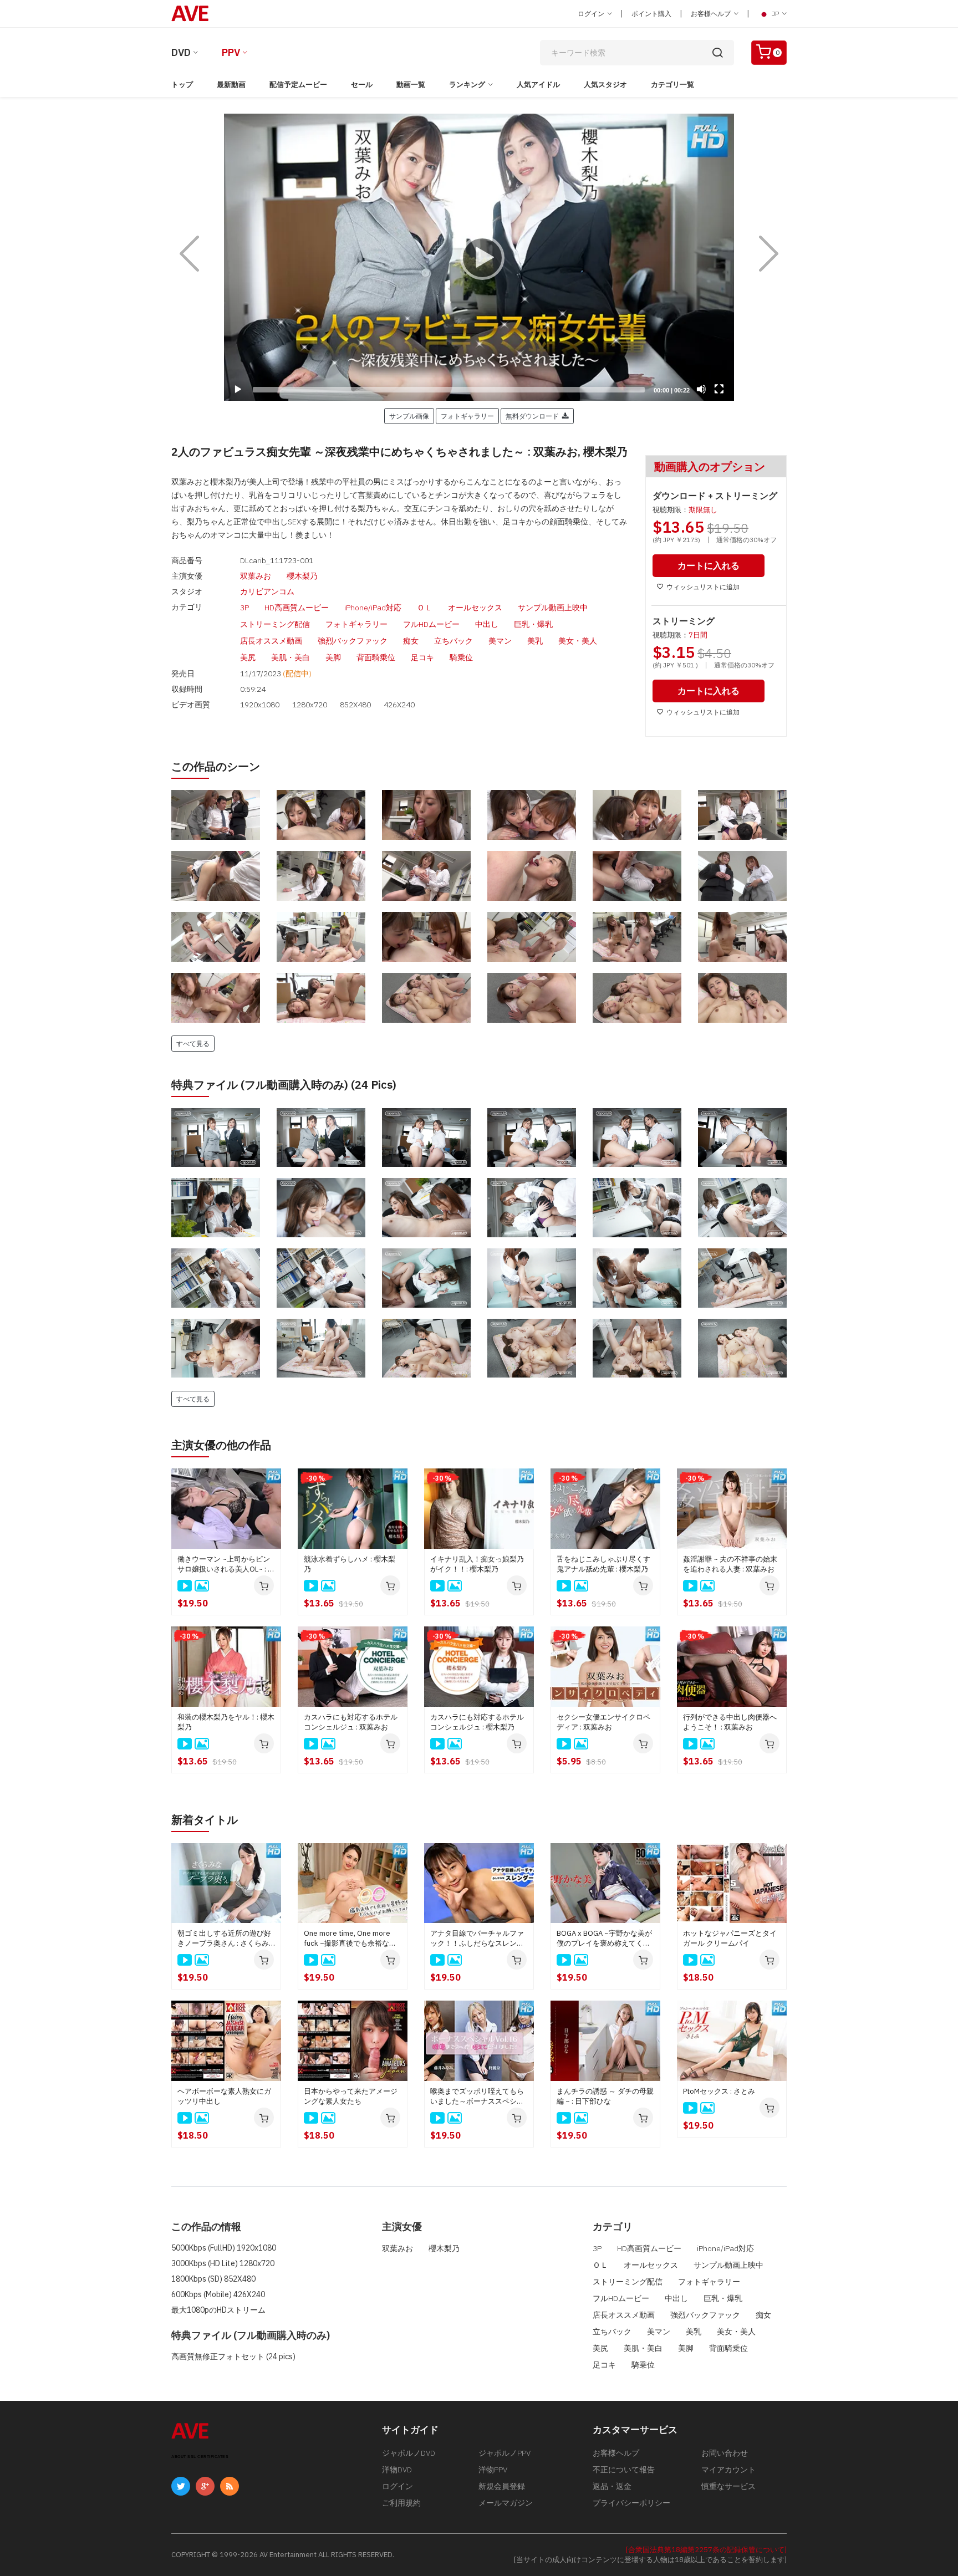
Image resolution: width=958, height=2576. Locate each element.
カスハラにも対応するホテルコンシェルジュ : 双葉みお (351, 1722)
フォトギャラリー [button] (467, 416)
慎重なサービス (728, 2486)
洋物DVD (397, 2470)
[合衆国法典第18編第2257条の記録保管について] (706, 2550)
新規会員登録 (502, 2486)
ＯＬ (425, 608)
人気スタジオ (605, 85)
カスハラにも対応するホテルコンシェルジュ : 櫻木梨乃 (477, 1722)
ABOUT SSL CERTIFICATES (200, 2457)
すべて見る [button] (193, 1043)
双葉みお (256, 576)
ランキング (467, 85)
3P (244, 608)
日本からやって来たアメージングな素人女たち (351, 2096)
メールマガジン (506, 2503)
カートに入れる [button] (709, 565)
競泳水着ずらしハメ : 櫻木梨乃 (350, 1564)
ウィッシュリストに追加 (703, 587)
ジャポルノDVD (409, 2453)
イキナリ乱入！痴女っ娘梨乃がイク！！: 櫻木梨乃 (477, 1564)
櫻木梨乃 (302, 576)
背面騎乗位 (376, 657)
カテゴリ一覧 (672, 85)
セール (362, 85)
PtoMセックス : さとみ (719, 2091)
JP (775, 14)
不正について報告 (624, 2470)
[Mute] (701, 389)
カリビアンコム (267, 591)
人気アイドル (538, 85)
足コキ (422, 657)
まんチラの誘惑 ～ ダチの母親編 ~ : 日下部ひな (605, 2096)
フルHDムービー (431, 624)
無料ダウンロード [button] (534, 416)
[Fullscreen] (719, 389)
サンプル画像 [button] (409, 416)
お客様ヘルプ (712, 14)
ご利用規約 (401, 2503)
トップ (182, 85)
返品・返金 (612, 2486)
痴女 (411, 641)
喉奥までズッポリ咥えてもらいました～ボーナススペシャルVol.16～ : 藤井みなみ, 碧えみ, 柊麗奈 (477, 2096)
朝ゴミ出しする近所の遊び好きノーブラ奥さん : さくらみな (224, 1939)
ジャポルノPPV (505, 2453)
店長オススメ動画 (271, 641)
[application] (479, 257)
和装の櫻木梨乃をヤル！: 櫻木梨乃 (226, 1722)
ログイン (592, 14)
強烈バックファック (353, 641)
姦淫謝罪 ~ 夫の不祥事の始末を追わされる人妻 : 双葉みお (730, 1564)
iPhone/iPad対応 (373, 608)
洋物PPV (493, 2470)
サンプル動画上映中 (553, 608)
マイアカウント (728, 2470)
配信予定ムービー (298, 85)
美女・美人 (578, 641)
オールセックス (475, 608)
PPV (231, 52)
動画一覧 (411, 85)
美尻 (248, 657)
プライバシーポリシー (631, 2503)
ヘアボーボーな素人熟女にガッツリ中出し (224, 2096)
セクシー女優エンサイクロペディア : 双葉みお (603, 1722)
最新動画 (231, 85)
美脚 (333, 657)
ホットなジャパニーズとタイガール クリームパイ (730, 1938)
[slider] (449, 390)
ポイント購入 (651, 14)
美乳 (535, 641)
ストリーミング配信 (275, 624)
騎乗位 (461, 657)
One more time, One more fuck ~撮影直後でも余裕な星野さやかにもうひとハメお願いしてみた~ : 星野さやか (351, 1939)
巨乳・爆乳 (533, 624)
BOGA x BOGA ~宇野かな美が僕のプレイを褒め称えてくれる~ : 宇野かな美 (604, 1939)
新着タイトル (205, 1820)
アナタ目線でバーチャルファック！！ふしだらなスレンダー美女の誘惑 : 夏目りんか (477, 1939)
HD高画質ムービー (297, 608)
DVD (181, 52)
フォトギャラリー (356, 624)
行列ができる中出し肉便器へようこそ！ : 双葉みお (730, 1722)
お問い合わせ (725, 2453)
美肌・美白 (291, 657)
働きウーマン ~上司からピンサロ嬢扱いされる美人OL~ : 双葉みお (226, 1564)
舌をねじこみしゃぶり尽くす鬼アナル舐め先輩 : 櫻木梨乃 (603, 1564)
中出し (487, 624)
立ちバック (453, 641)
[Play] (479, 257)
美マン (500, 641)
